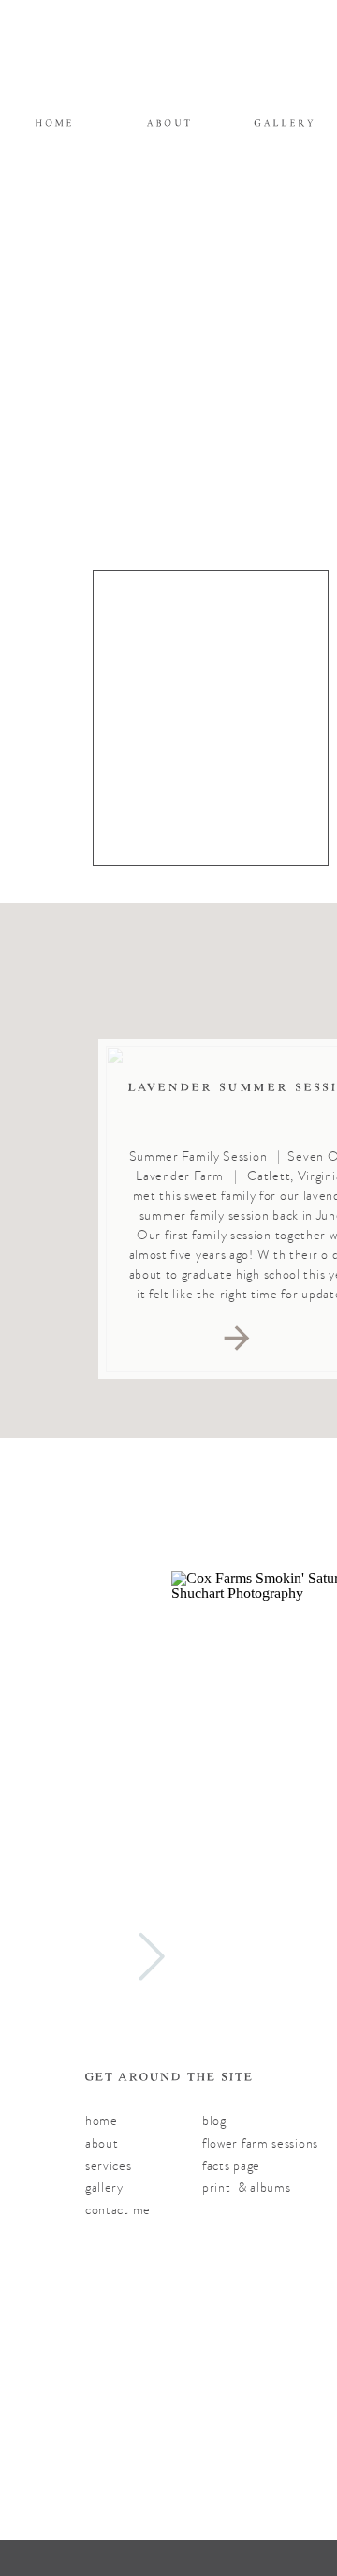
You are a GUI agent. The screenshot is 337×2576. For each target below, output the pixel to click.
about (102, 2143)
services (109, 2166)
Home (102, 2121)
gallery (104, 2187)
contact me (118, 2210)
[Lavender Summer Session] (237, 1338)
